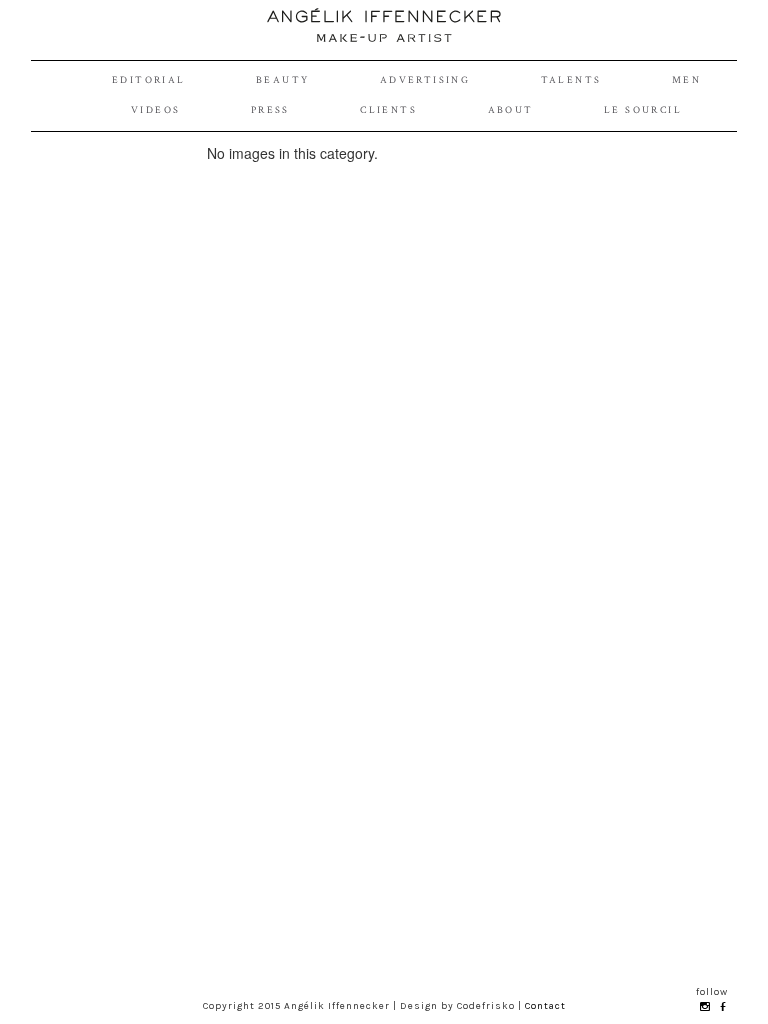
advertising (425, 80)
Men (686, 80)
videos (155, 110)
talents (571, 80)
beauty (282, 80)
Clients (388, 110)
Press (270, 110)
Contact (545, 1006)
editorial (149, 80)
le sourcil (643, 110)
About (511, 110)
